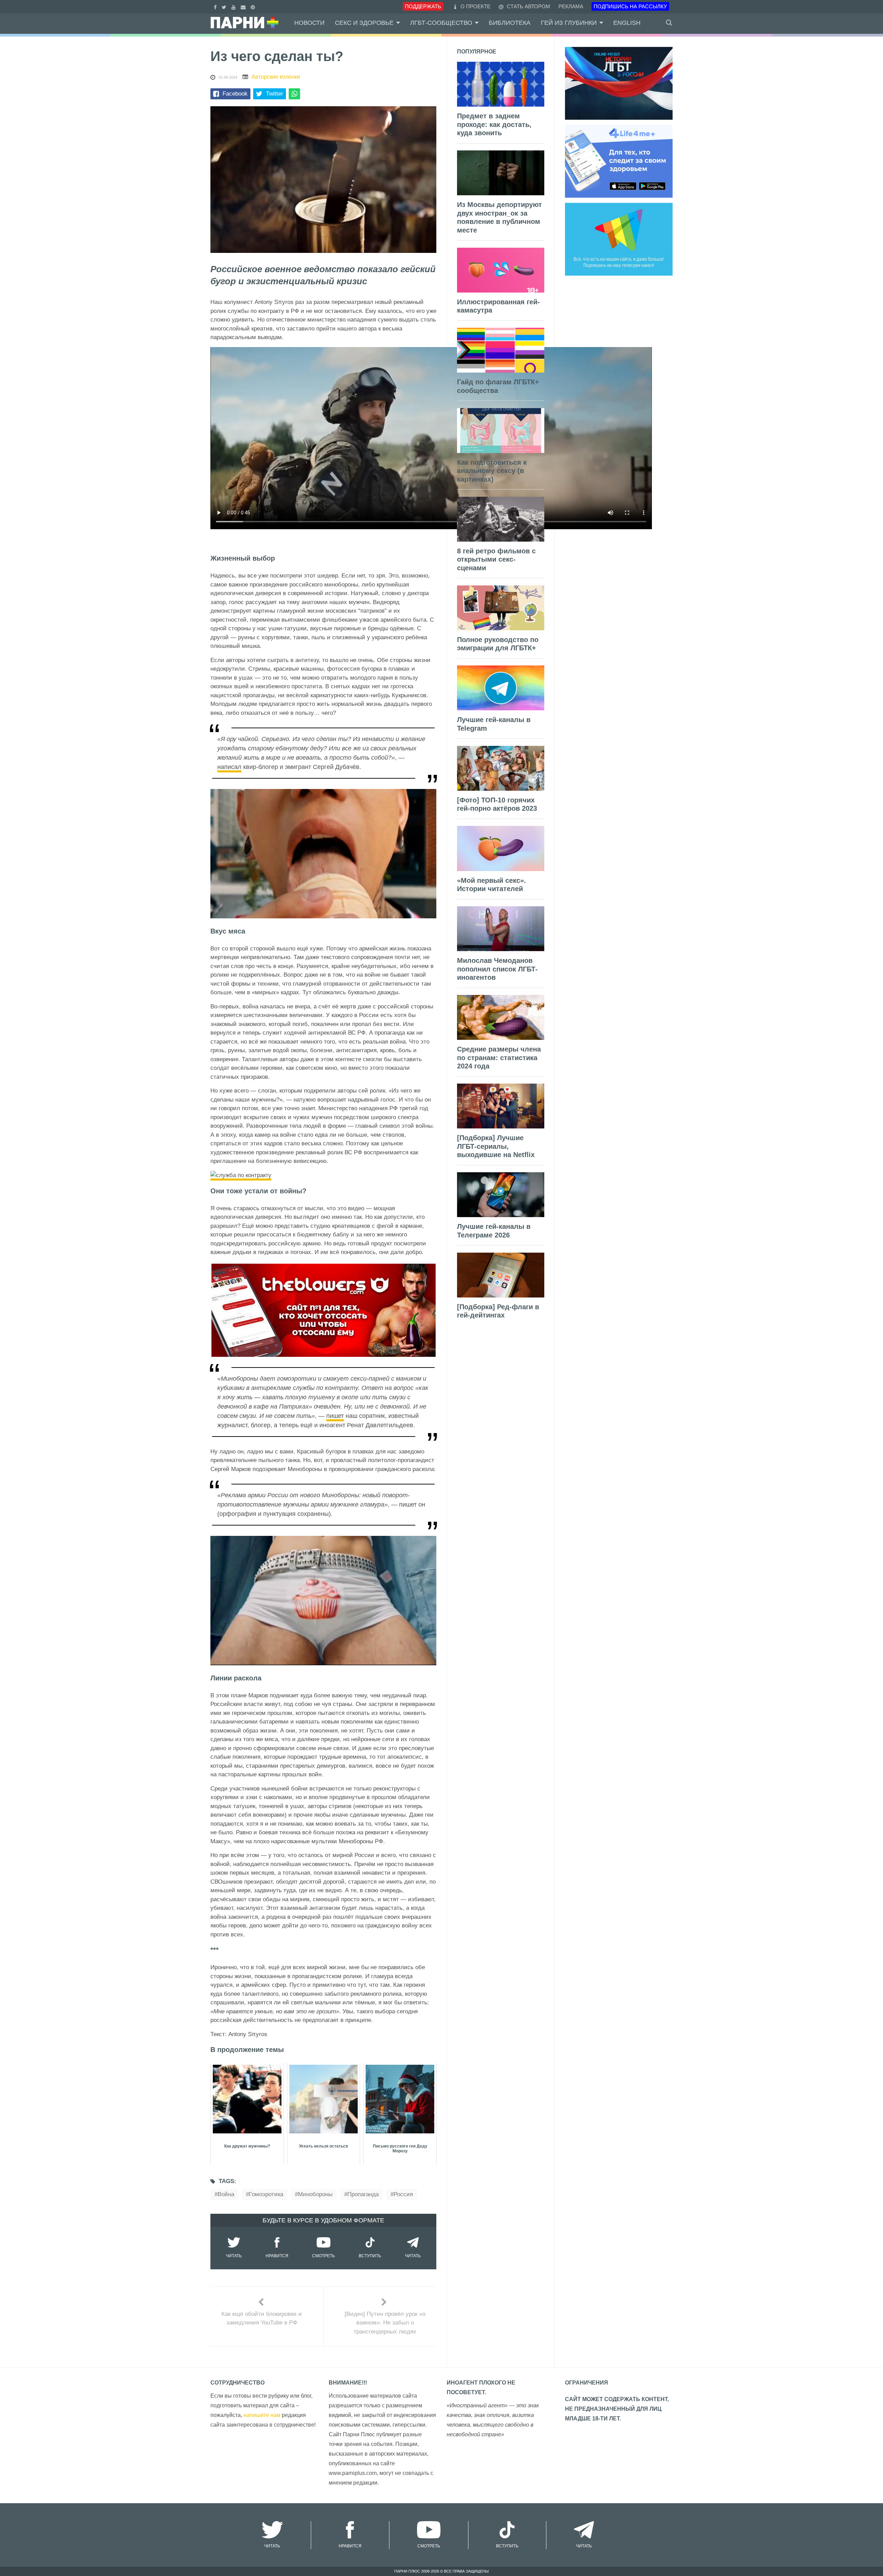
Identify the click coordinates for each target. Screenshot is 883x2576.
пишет (335, 1416)
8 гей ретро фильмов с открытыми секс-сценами (496, 559)
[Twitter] (225, 6)
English (627, 23)
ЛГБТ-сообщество (441, 23)
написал (229, 767)
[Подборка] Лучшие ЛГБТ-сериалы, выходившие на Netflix (496, 1146)
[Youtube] (234, 6)
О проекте (475, 6)
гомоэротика (266, 2194)
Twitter (275, 94)
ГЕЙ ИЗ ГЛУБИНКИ (569, 23)
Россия (403, 2194)
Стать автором (528, 6)
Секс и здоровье (364, 23)
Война (226, 2194)
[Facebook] (216, 6)
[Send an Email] (244, 6)
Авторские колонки (276, 77)
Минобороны (315, 2194)
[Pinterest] (254, 6)
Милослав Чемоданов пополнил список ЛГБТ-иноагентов (497, 969)
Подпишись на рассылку (630, 6)
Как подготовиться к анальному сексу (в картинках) (492, 471)
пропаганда (363, 2194)
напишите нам (262, 2415)
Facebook (235, 94)
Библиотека (510, 23)
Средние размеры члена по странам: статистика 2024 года (499, 1058)
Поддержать (423, 6)
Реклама (571, 6)
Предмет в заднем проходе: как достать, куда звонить (494, 124)
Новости (309, 23)
